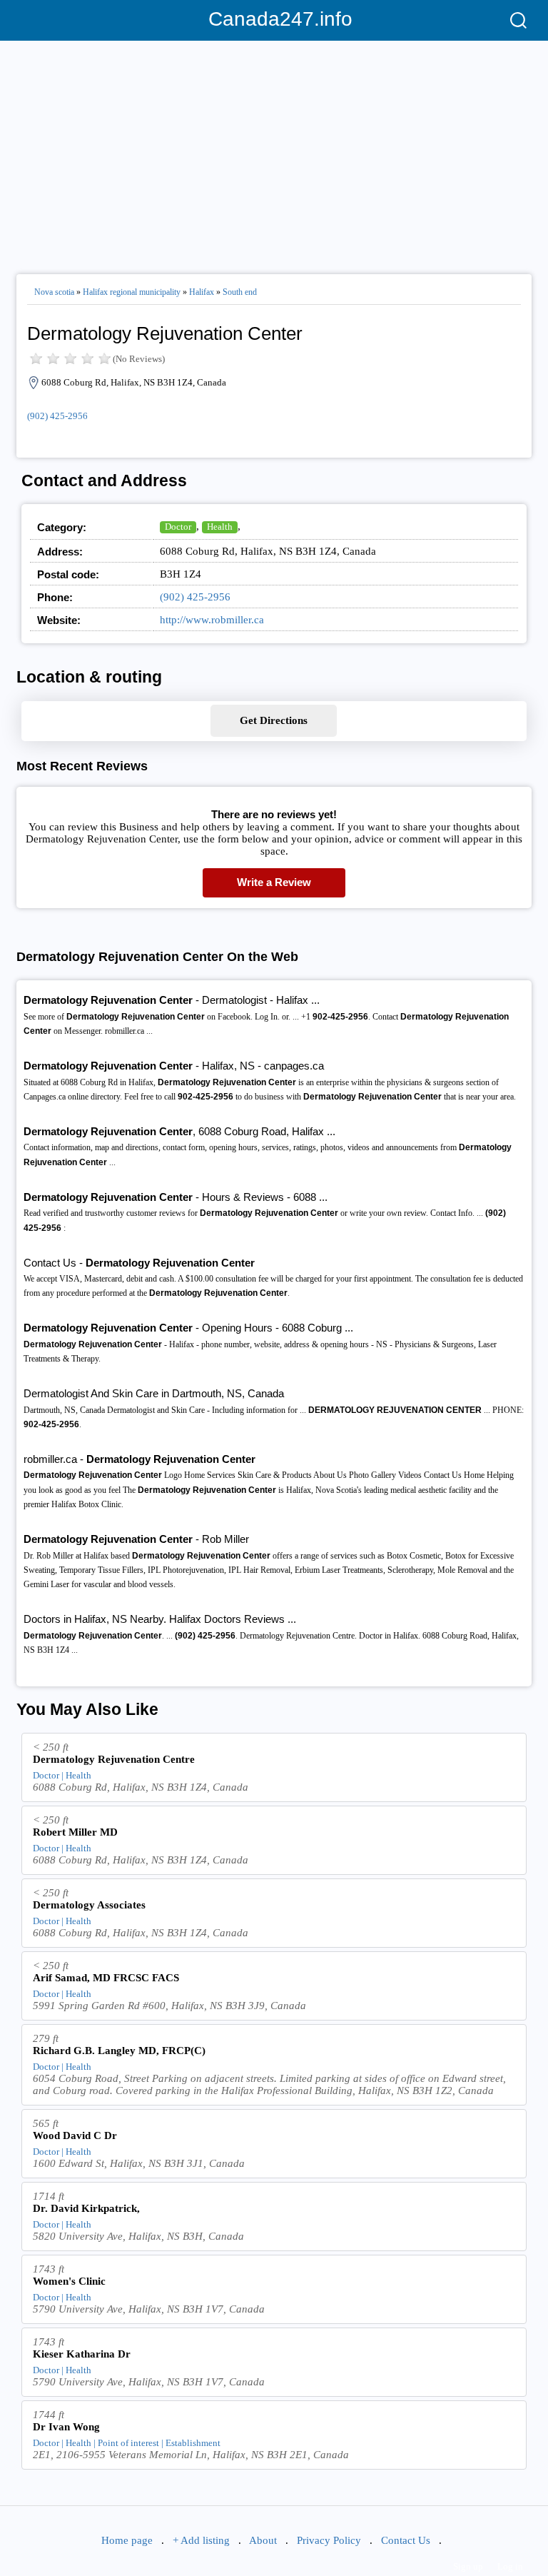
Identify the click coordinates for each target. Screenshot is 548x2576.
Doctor (178, 527)
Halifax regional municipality (132, 292)
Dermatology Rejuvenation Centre (114, 1759)
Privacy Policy (329, 2540)
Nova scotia (54, 292)
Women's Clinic (69, 2281)
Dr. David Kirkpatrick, (86, 2208)
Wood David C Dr (75, 2135)
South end (240, 292)
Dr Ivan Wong (66, 2427)
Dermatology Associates (89, 1905)
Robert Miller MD (75, 1832)
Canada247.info (274, 19)
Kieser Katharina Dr (82, 2354)
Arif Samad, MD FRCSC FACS (106, 1978)
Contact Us (406, 2540)
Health (220, 527)
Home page (127, 2540)
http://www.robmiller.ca (212, 620)
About (263, 2540)
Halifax (202, 292)
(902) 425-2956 (57, 416)
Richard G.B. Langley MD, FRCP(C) (119, 2051)
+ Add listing (201, 2540)
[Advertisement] (274, 151)
